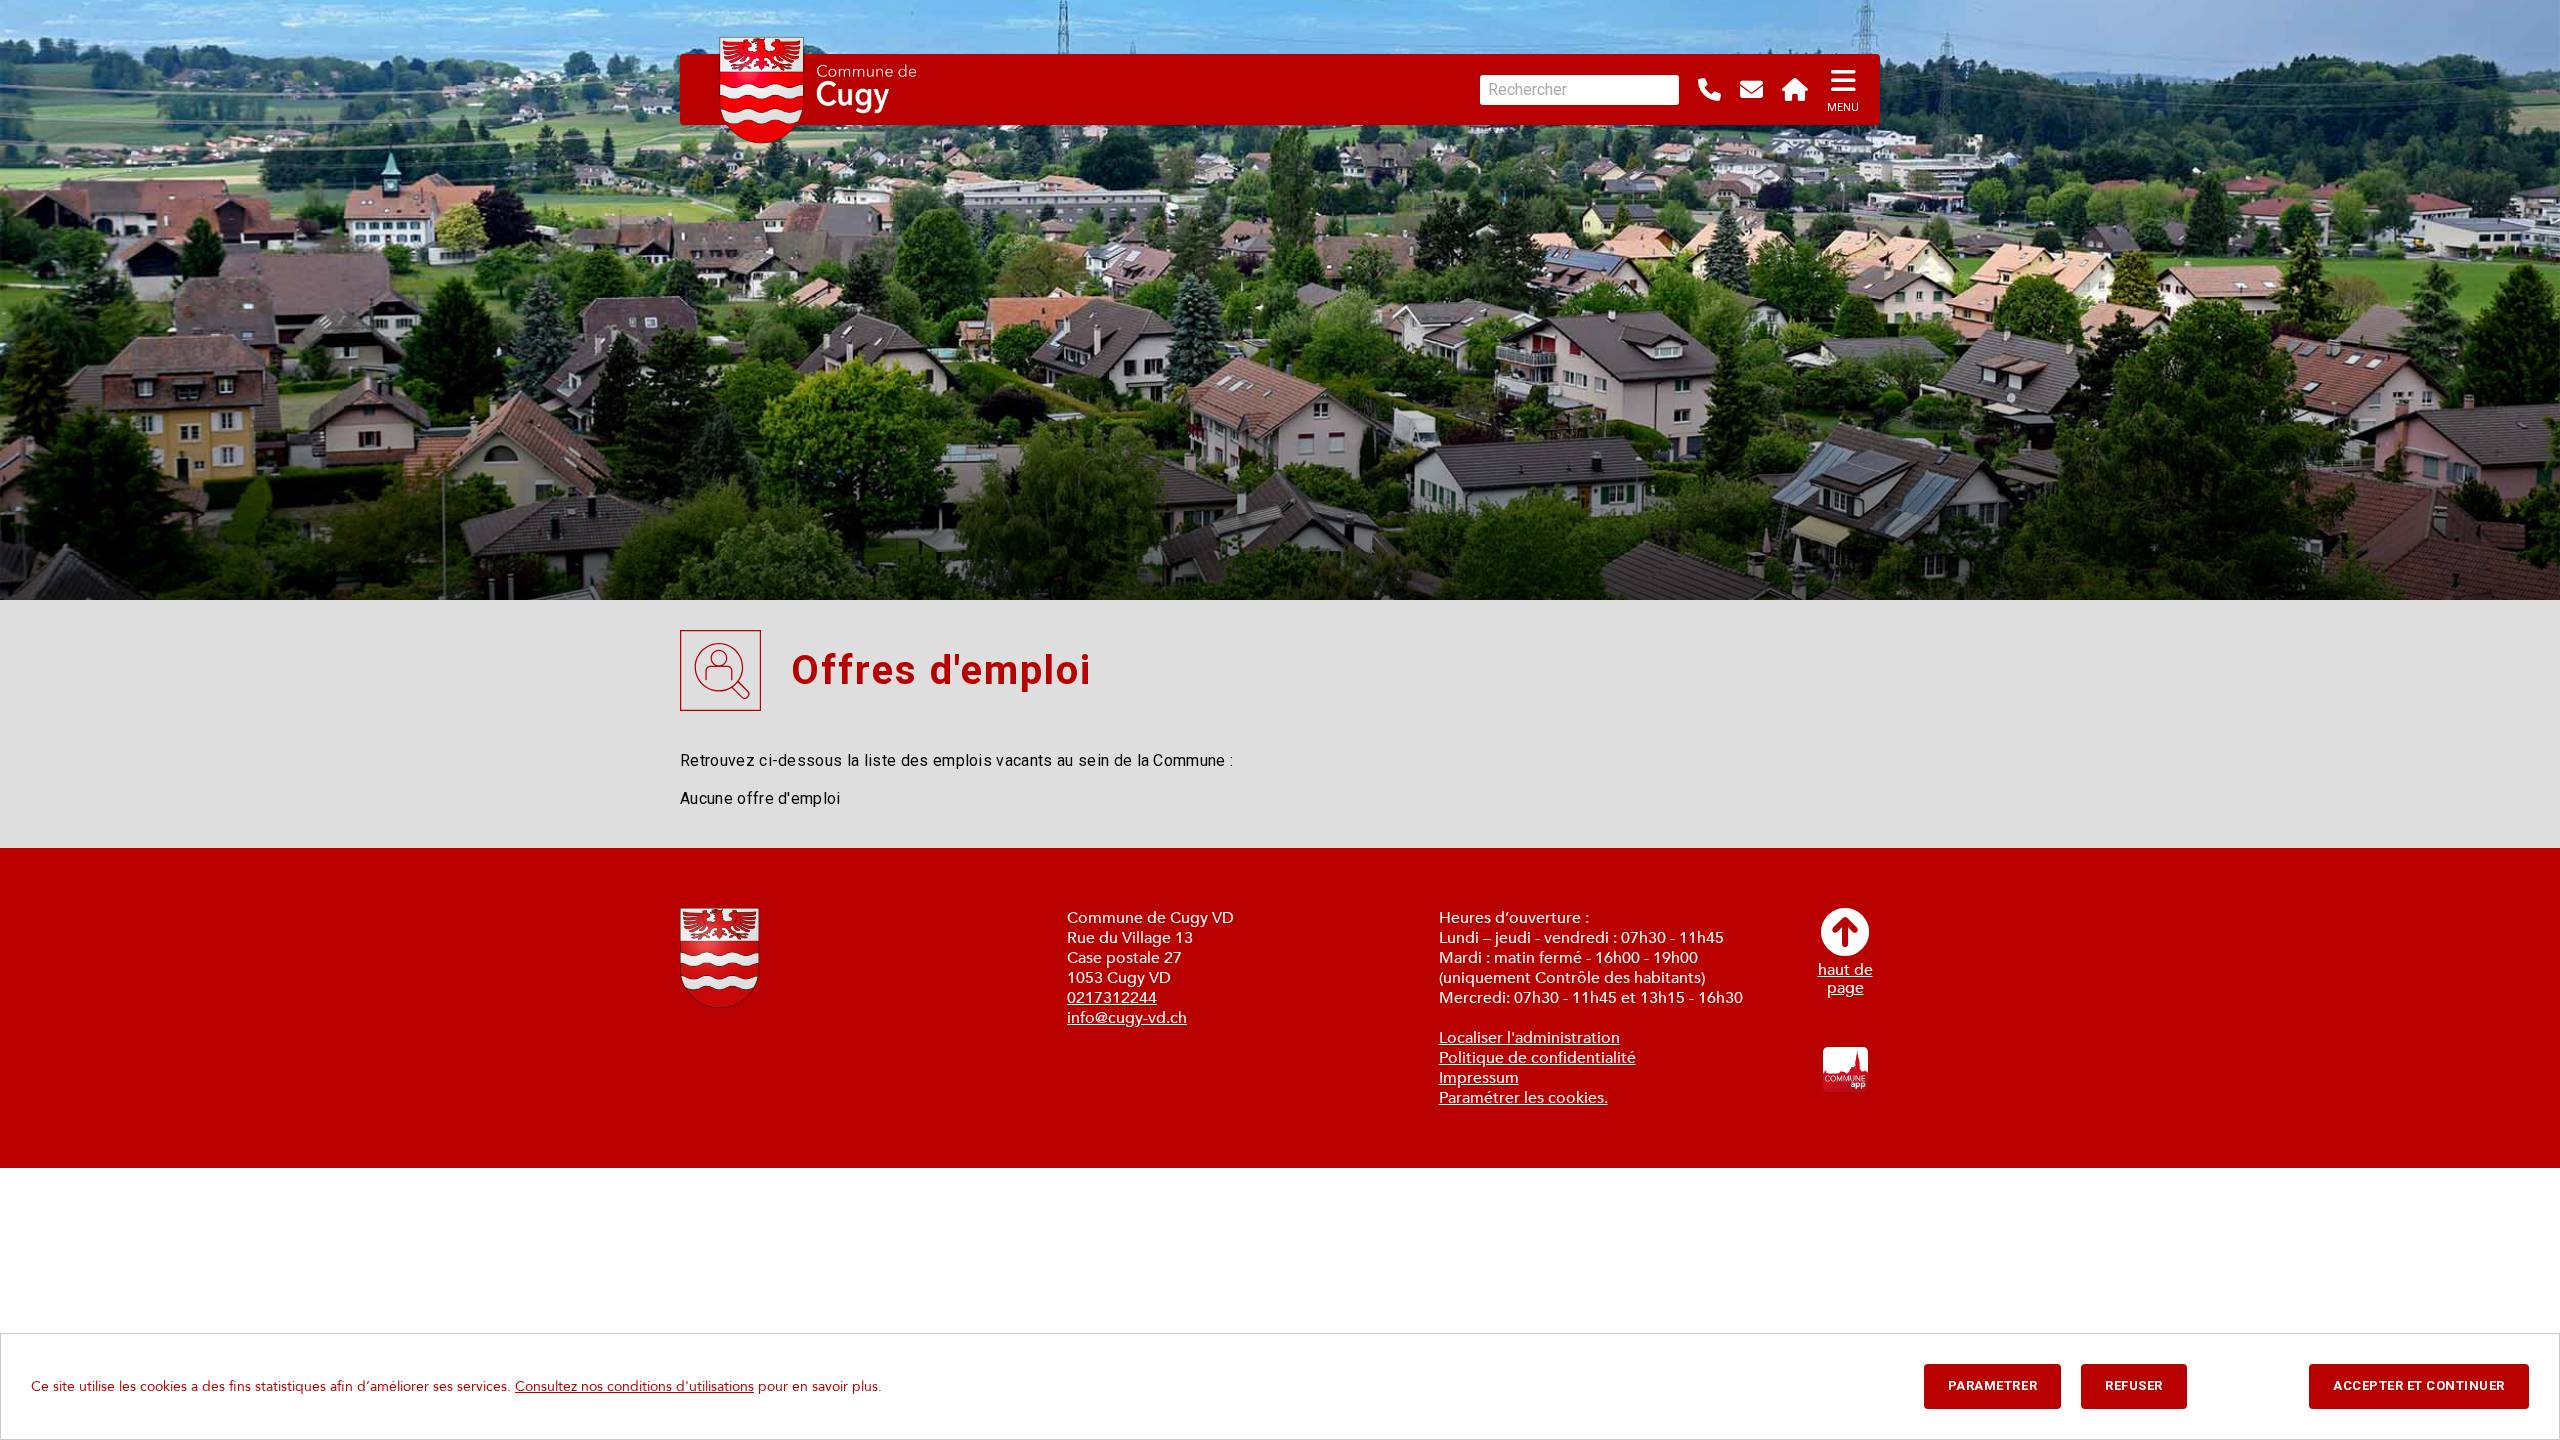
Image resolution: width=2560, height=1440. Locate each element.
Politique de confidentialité (1537, 1058)
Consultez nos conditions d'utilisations (634, 1386)
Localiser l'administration (1529, 1038)
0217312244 (1112, 998)
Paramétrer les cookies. (1523, 1098)
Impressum (1479, 1078)
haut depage (1845, 978)
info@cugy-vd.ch (1127, 1018)
